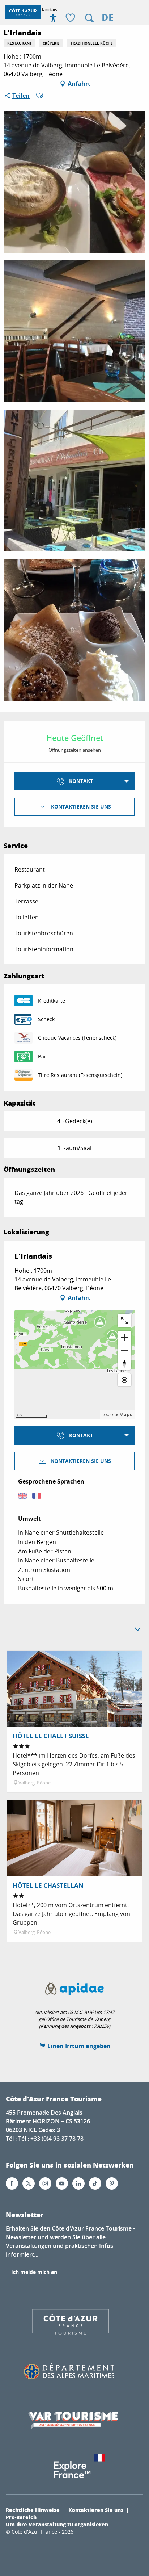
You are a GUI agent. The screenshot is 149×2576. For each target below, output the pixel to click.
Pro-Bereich (21, 2517)
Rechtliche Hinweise (33, 2510)
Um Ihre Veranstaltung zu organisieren (57, 2524)
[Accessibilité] (53, 18)
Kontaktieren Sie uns (96, 2510)
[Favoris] (71, 18)
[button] (89, 18)
